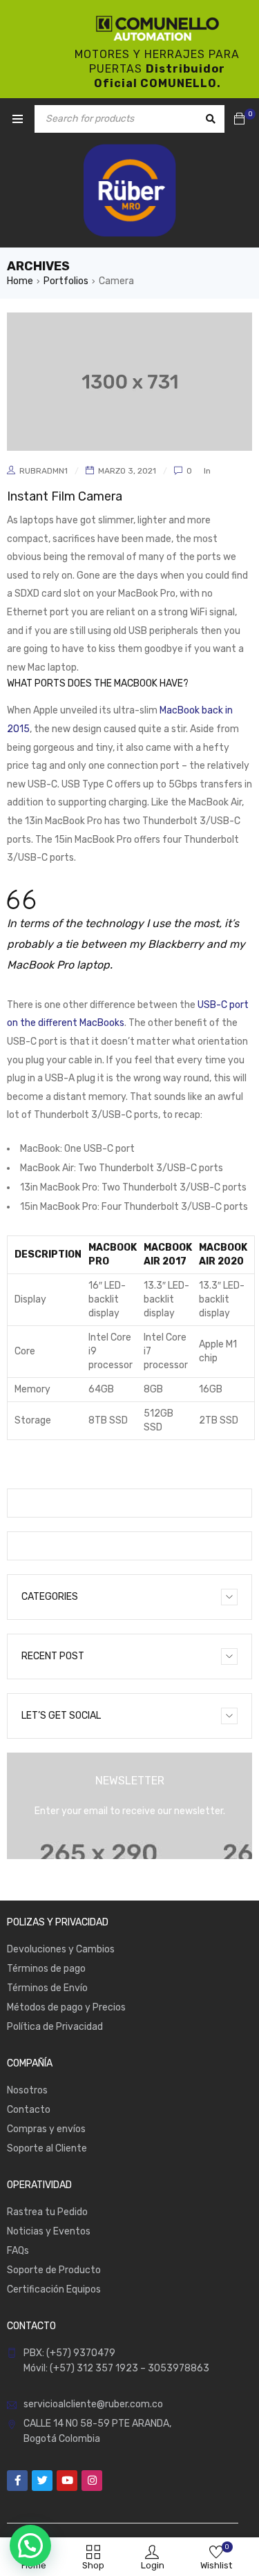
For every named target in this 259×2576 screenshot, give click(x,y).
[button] (30, 2546)
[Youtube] (67, 2481)
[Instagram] (92, 2481)
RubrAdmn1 (44, 471)
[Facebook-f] (17, 2481)
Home (20, 281)
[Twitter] (42, 2481)
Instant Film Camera (65, 496)
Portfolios (66, 281)
